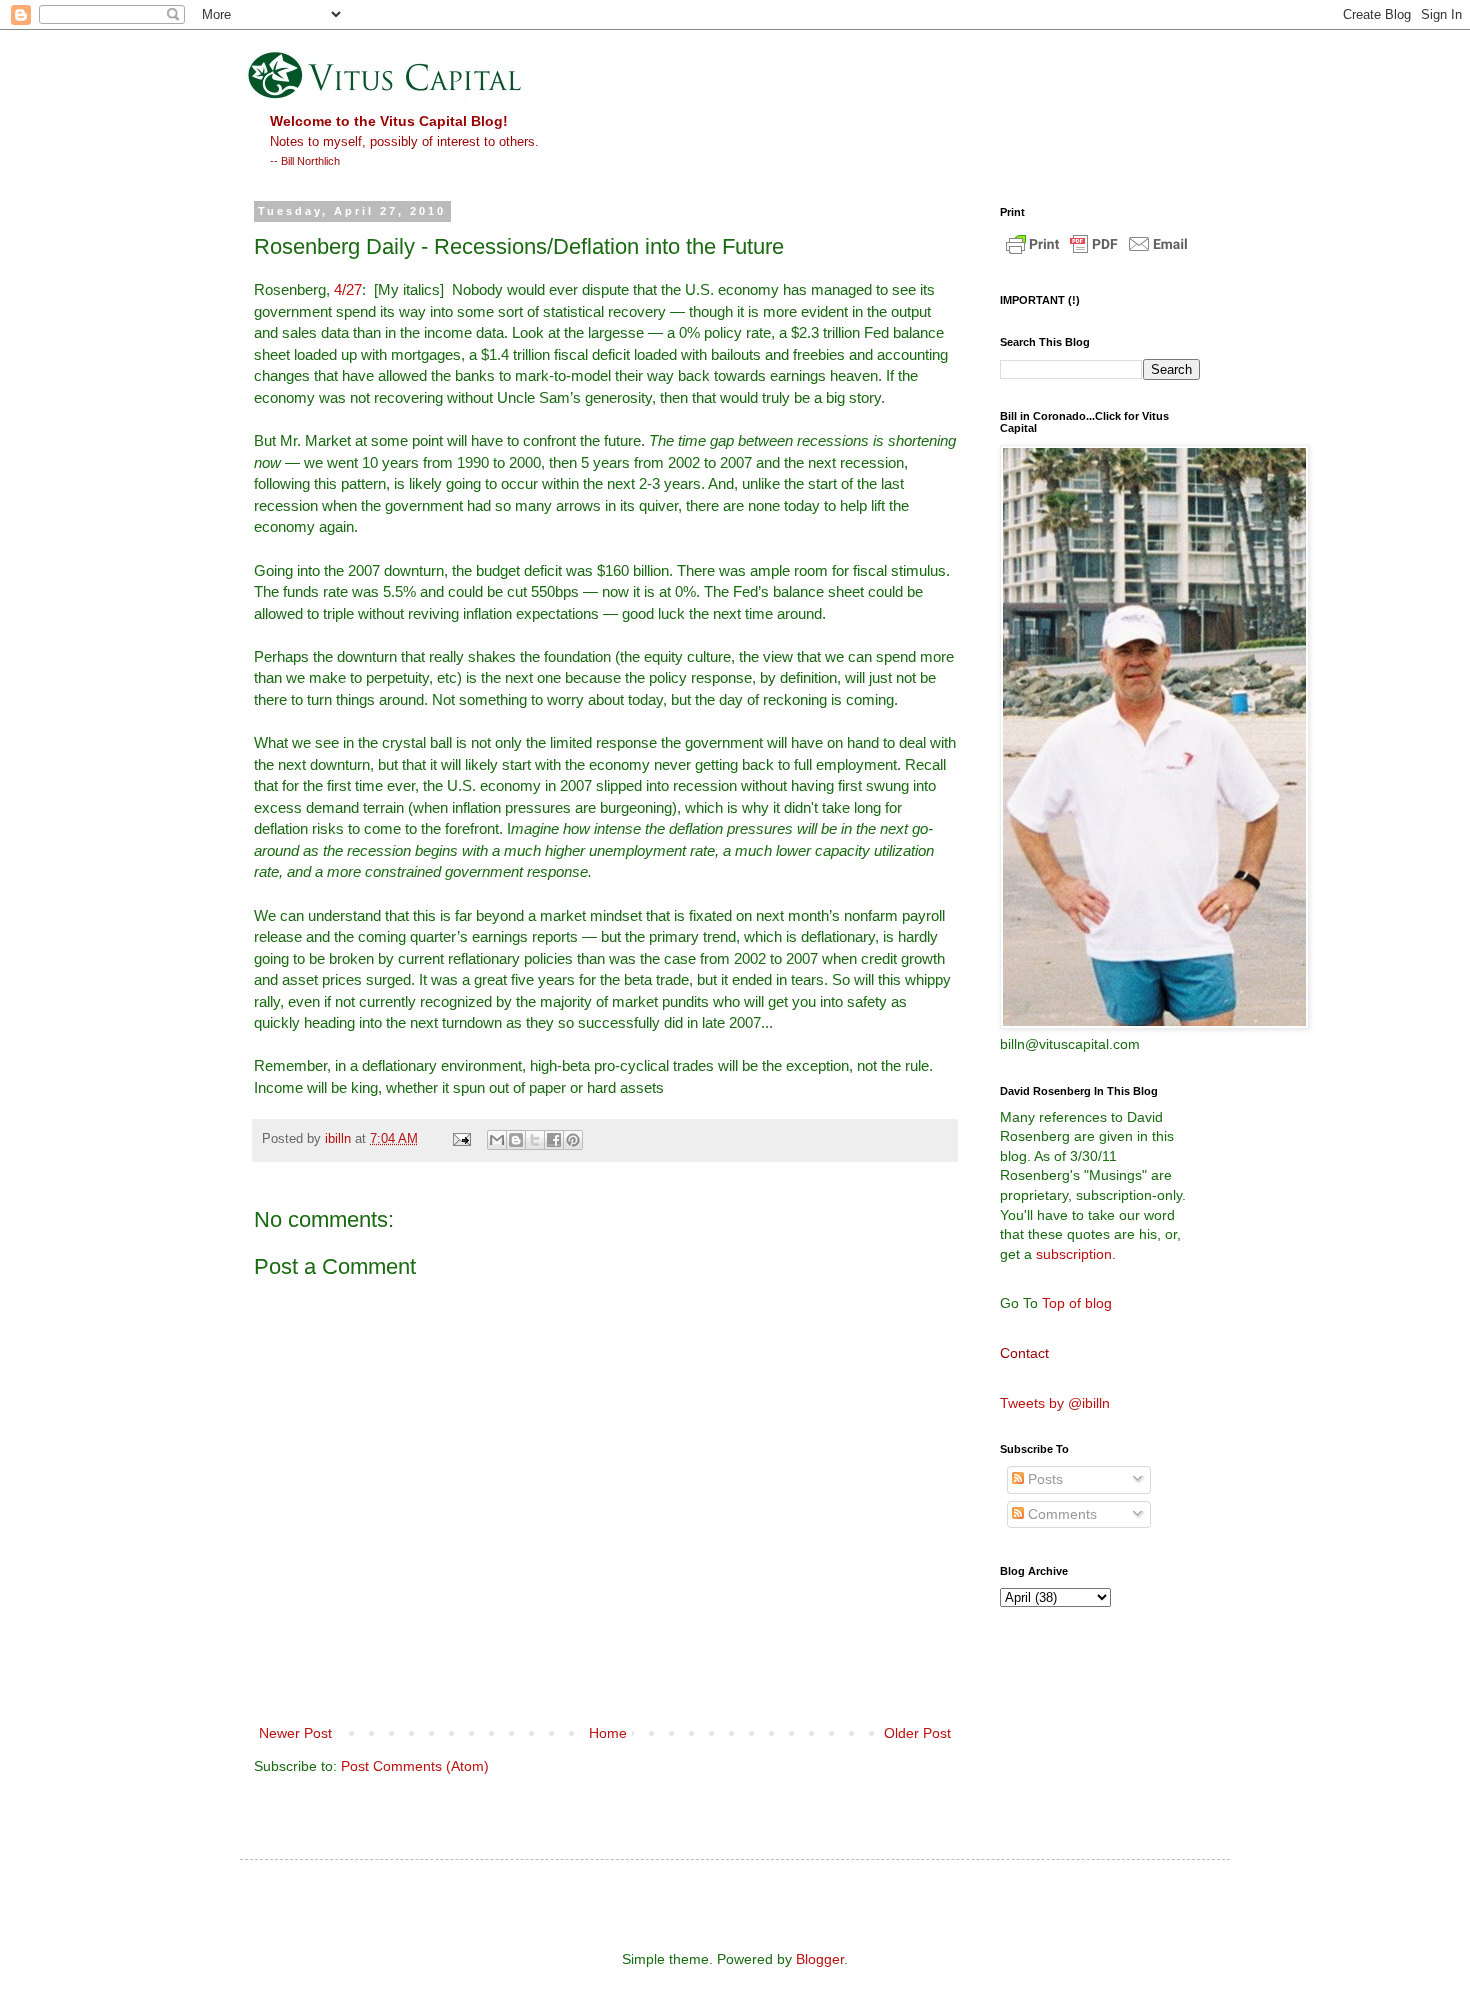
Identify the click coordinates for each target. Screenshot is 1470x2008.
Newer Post (295, 1733)
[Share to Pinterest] (573, 1140)
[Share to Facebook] (554, 1140)
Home (608, 1733)
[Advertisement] (1090, 1713)
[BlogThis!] (516, 1140)
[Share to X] (535, 1140)
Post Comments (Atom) (415, 1766)
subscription (1074, 1254)
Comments (1060, 1514)
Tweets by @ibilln (1055, 1403)
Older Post (917, 1733)
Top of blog (1077, 1303)
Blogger (820, 1959)
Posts (1043, 1479)
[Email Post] (461, 1139)
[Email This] (497, 1140)
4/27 (348, 289)
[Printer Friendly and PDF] (1097, 254)
